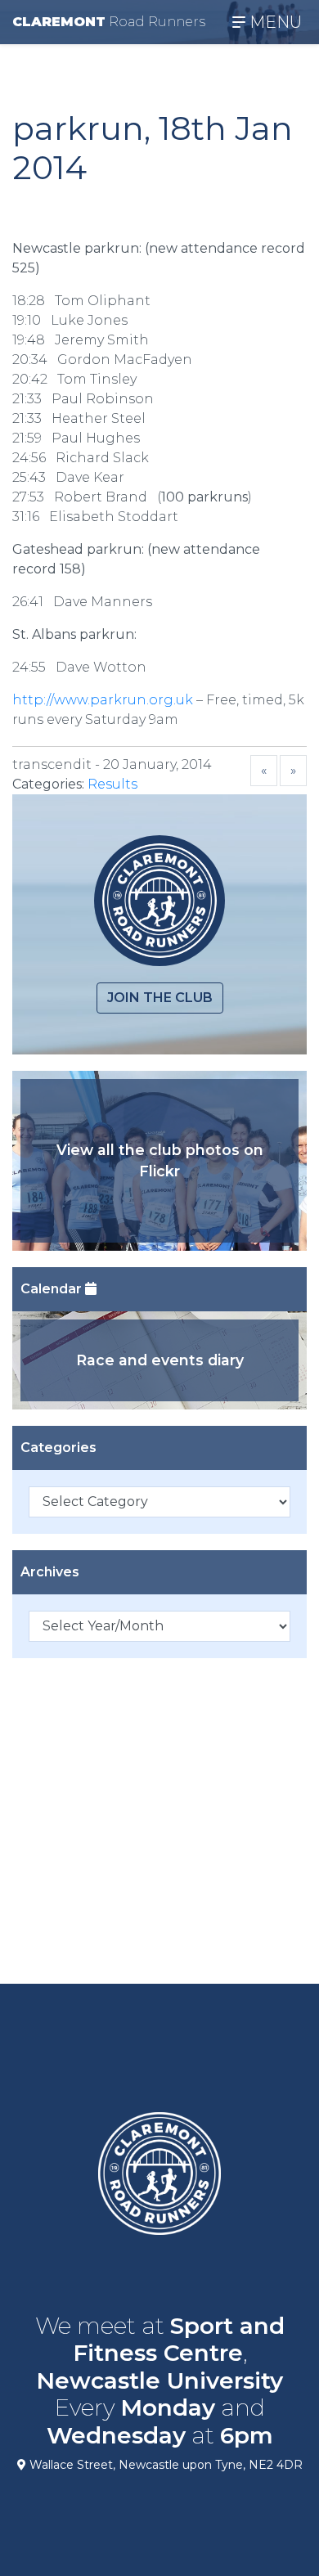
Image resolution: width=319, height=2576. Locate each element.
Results (112, 784)
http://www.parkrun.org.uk (103, 700)
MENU (274, 22)
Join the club (160, 998)
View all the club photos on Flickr (160, 1160)
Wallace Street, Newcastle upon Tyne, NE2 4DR (164, 2465)
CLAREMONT (109, 22)
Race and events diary (160, 1360)
